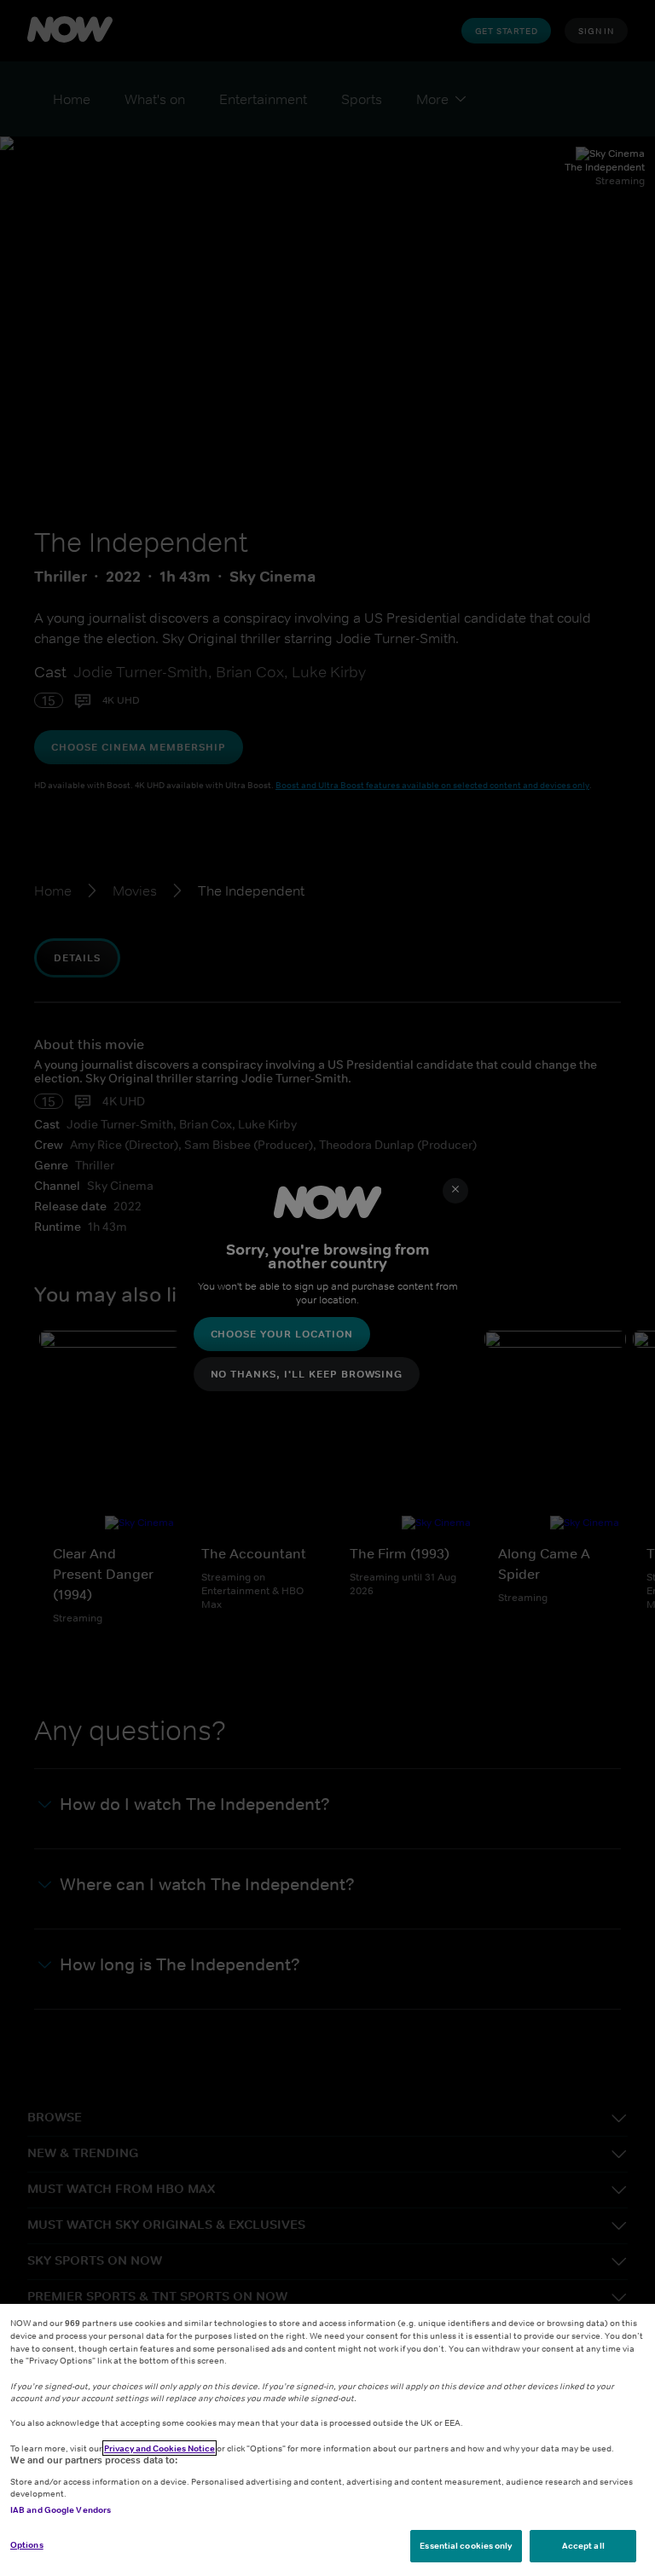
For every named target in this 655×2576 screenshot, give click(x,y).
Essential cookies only (466, 2545)
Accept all (583, 2545)
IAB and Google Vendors (61, 2509)
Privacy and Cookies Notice (159, 2448)
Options (27, 2544)
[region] (327, 2440)
